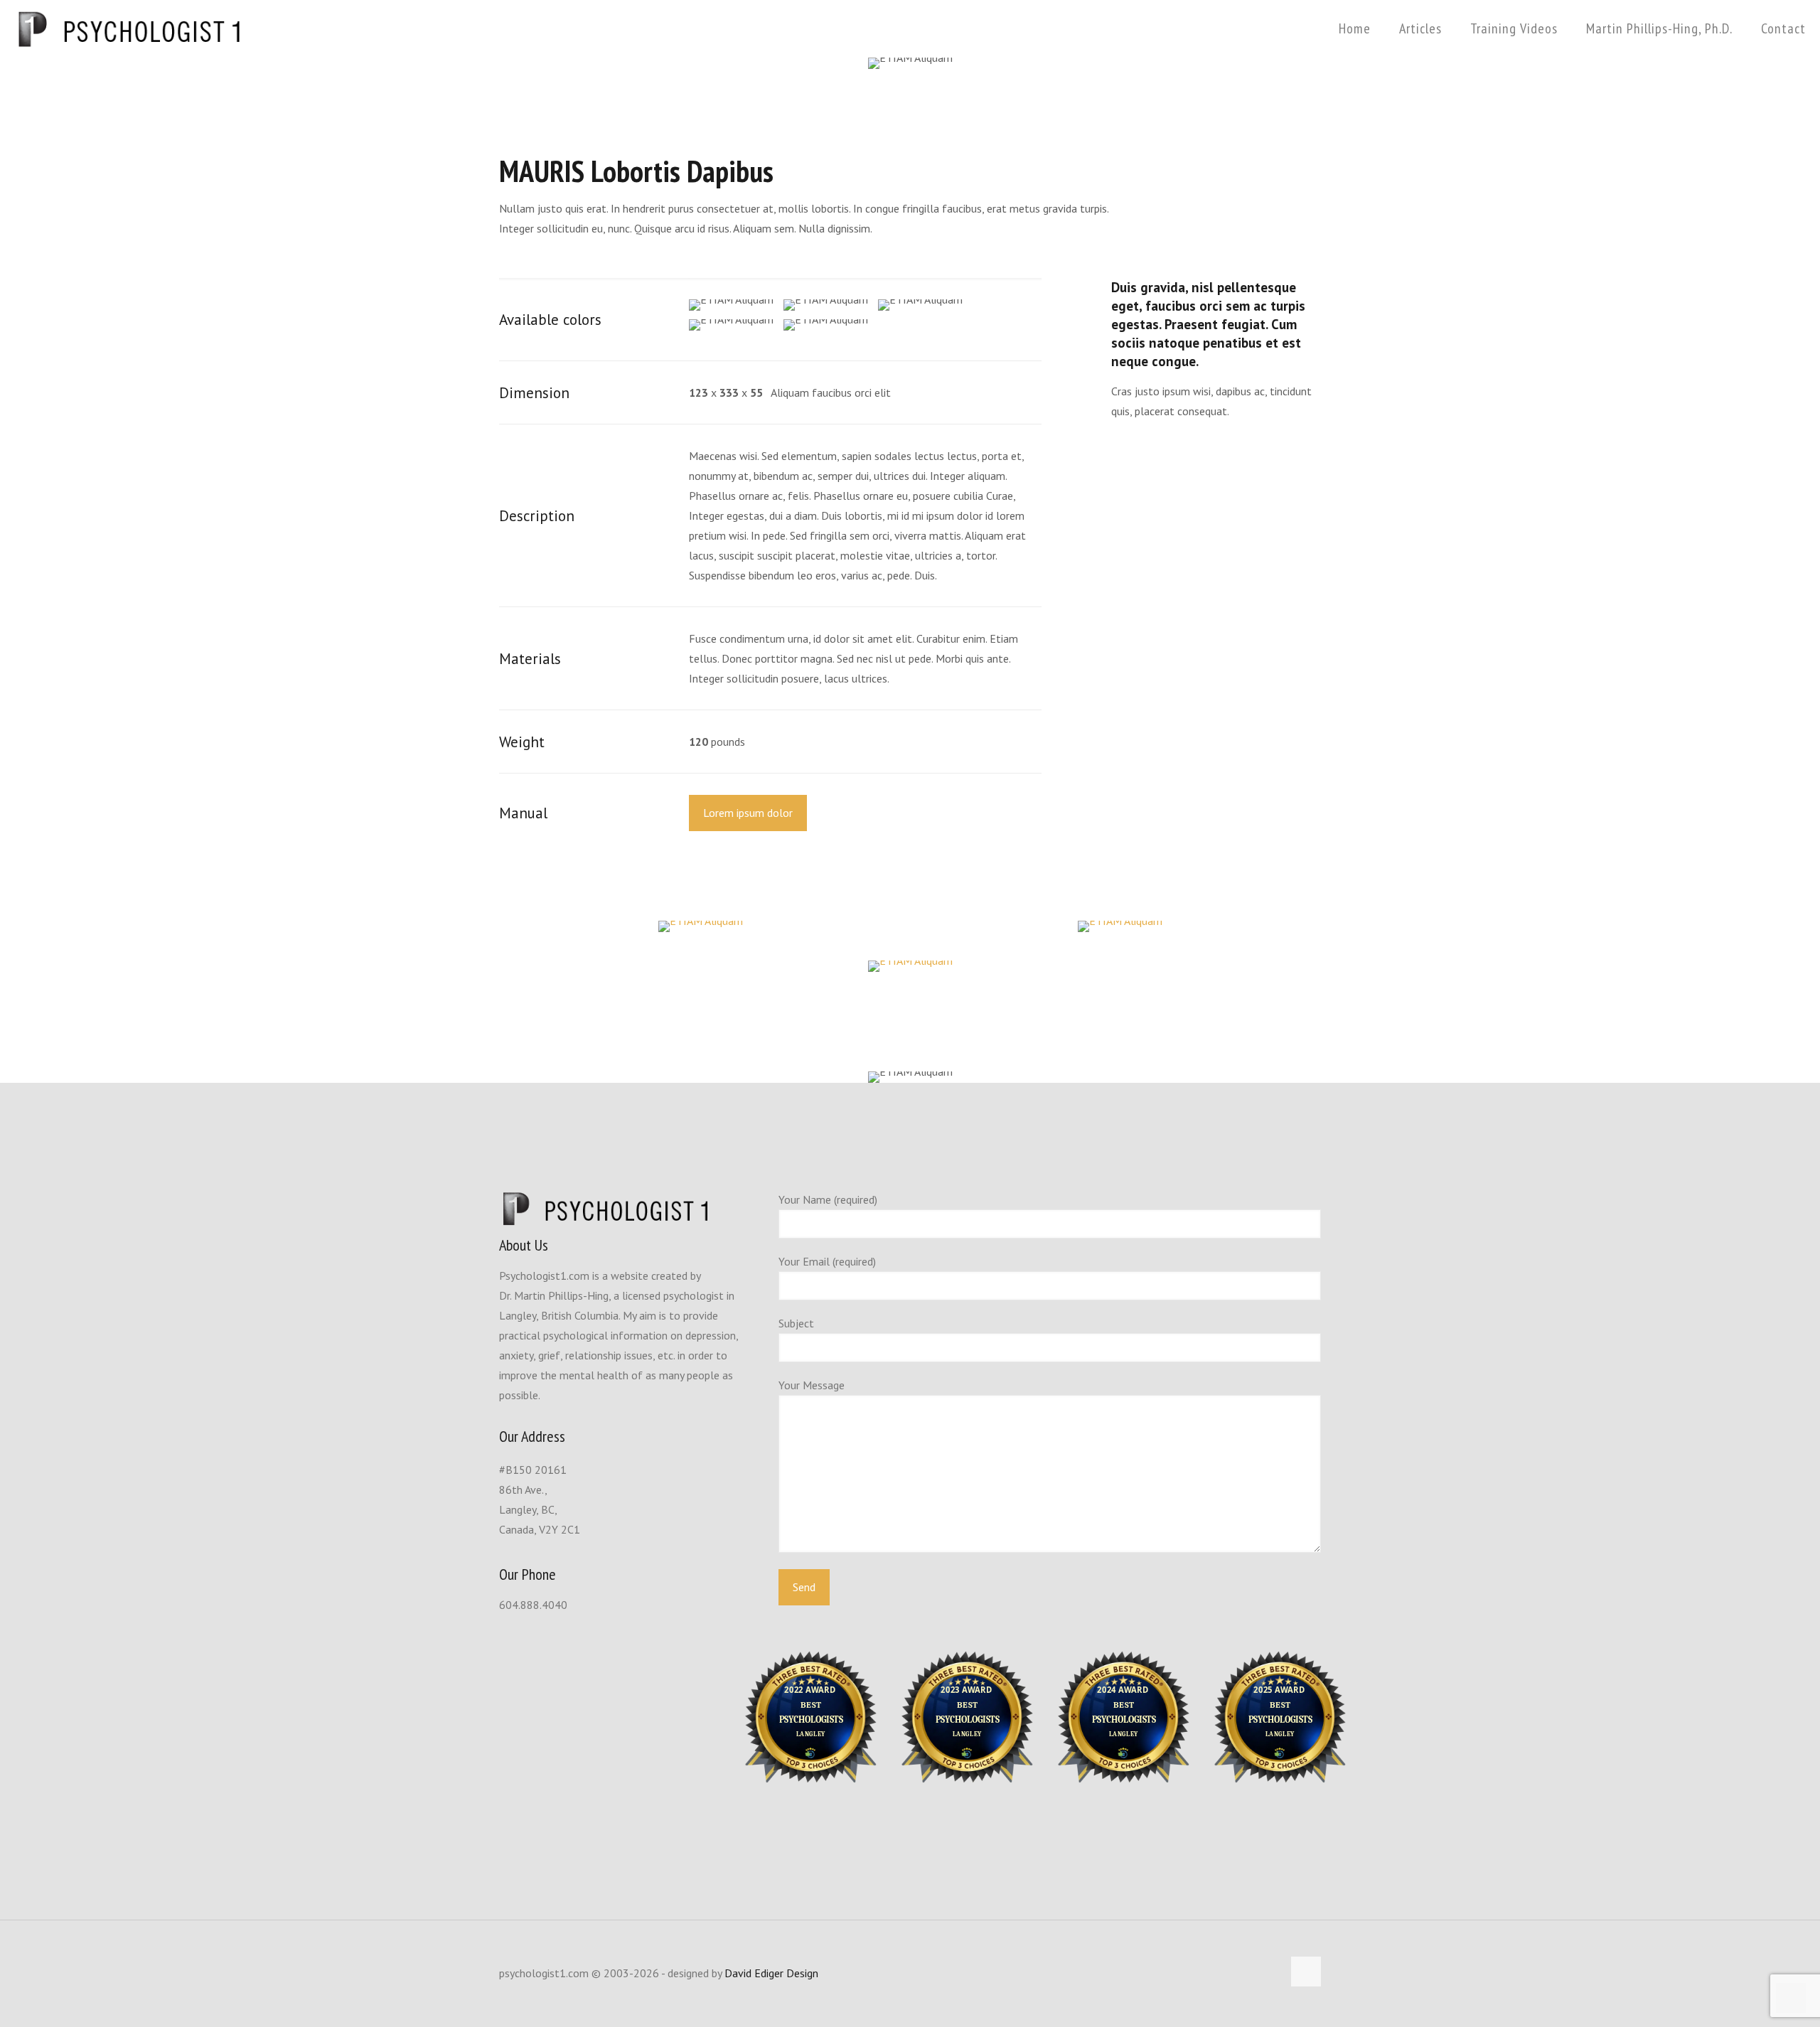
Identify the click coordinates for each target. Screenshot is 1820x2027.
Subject (796, 1323)
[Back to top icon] (1306, 1972)
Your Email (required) (827, 1261)
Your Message (812, 1385)
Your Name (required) (828, 1199)
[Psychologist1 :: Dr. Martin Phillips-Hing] (129, 28)
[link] (700, 926)
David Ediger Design (771, 1973)
